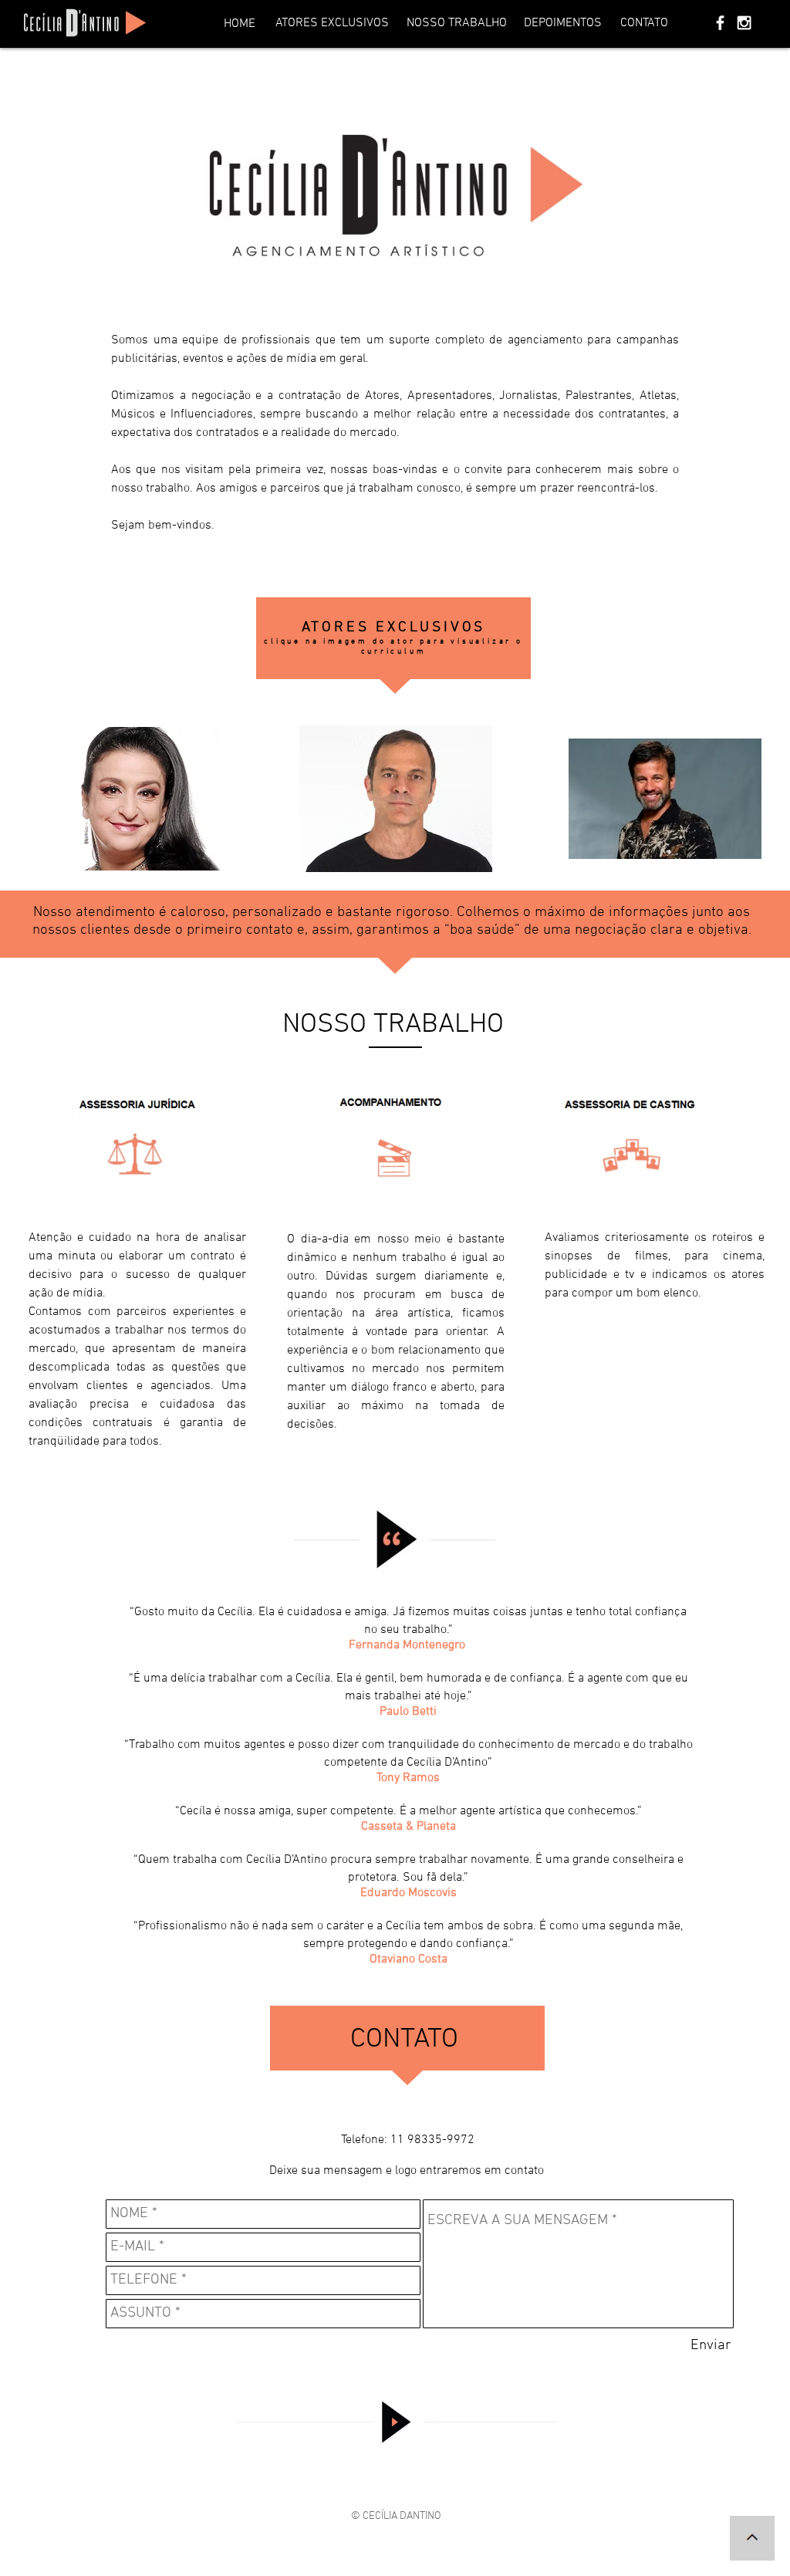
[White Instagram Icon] (744, 23)
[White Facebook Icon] (720, 23)
